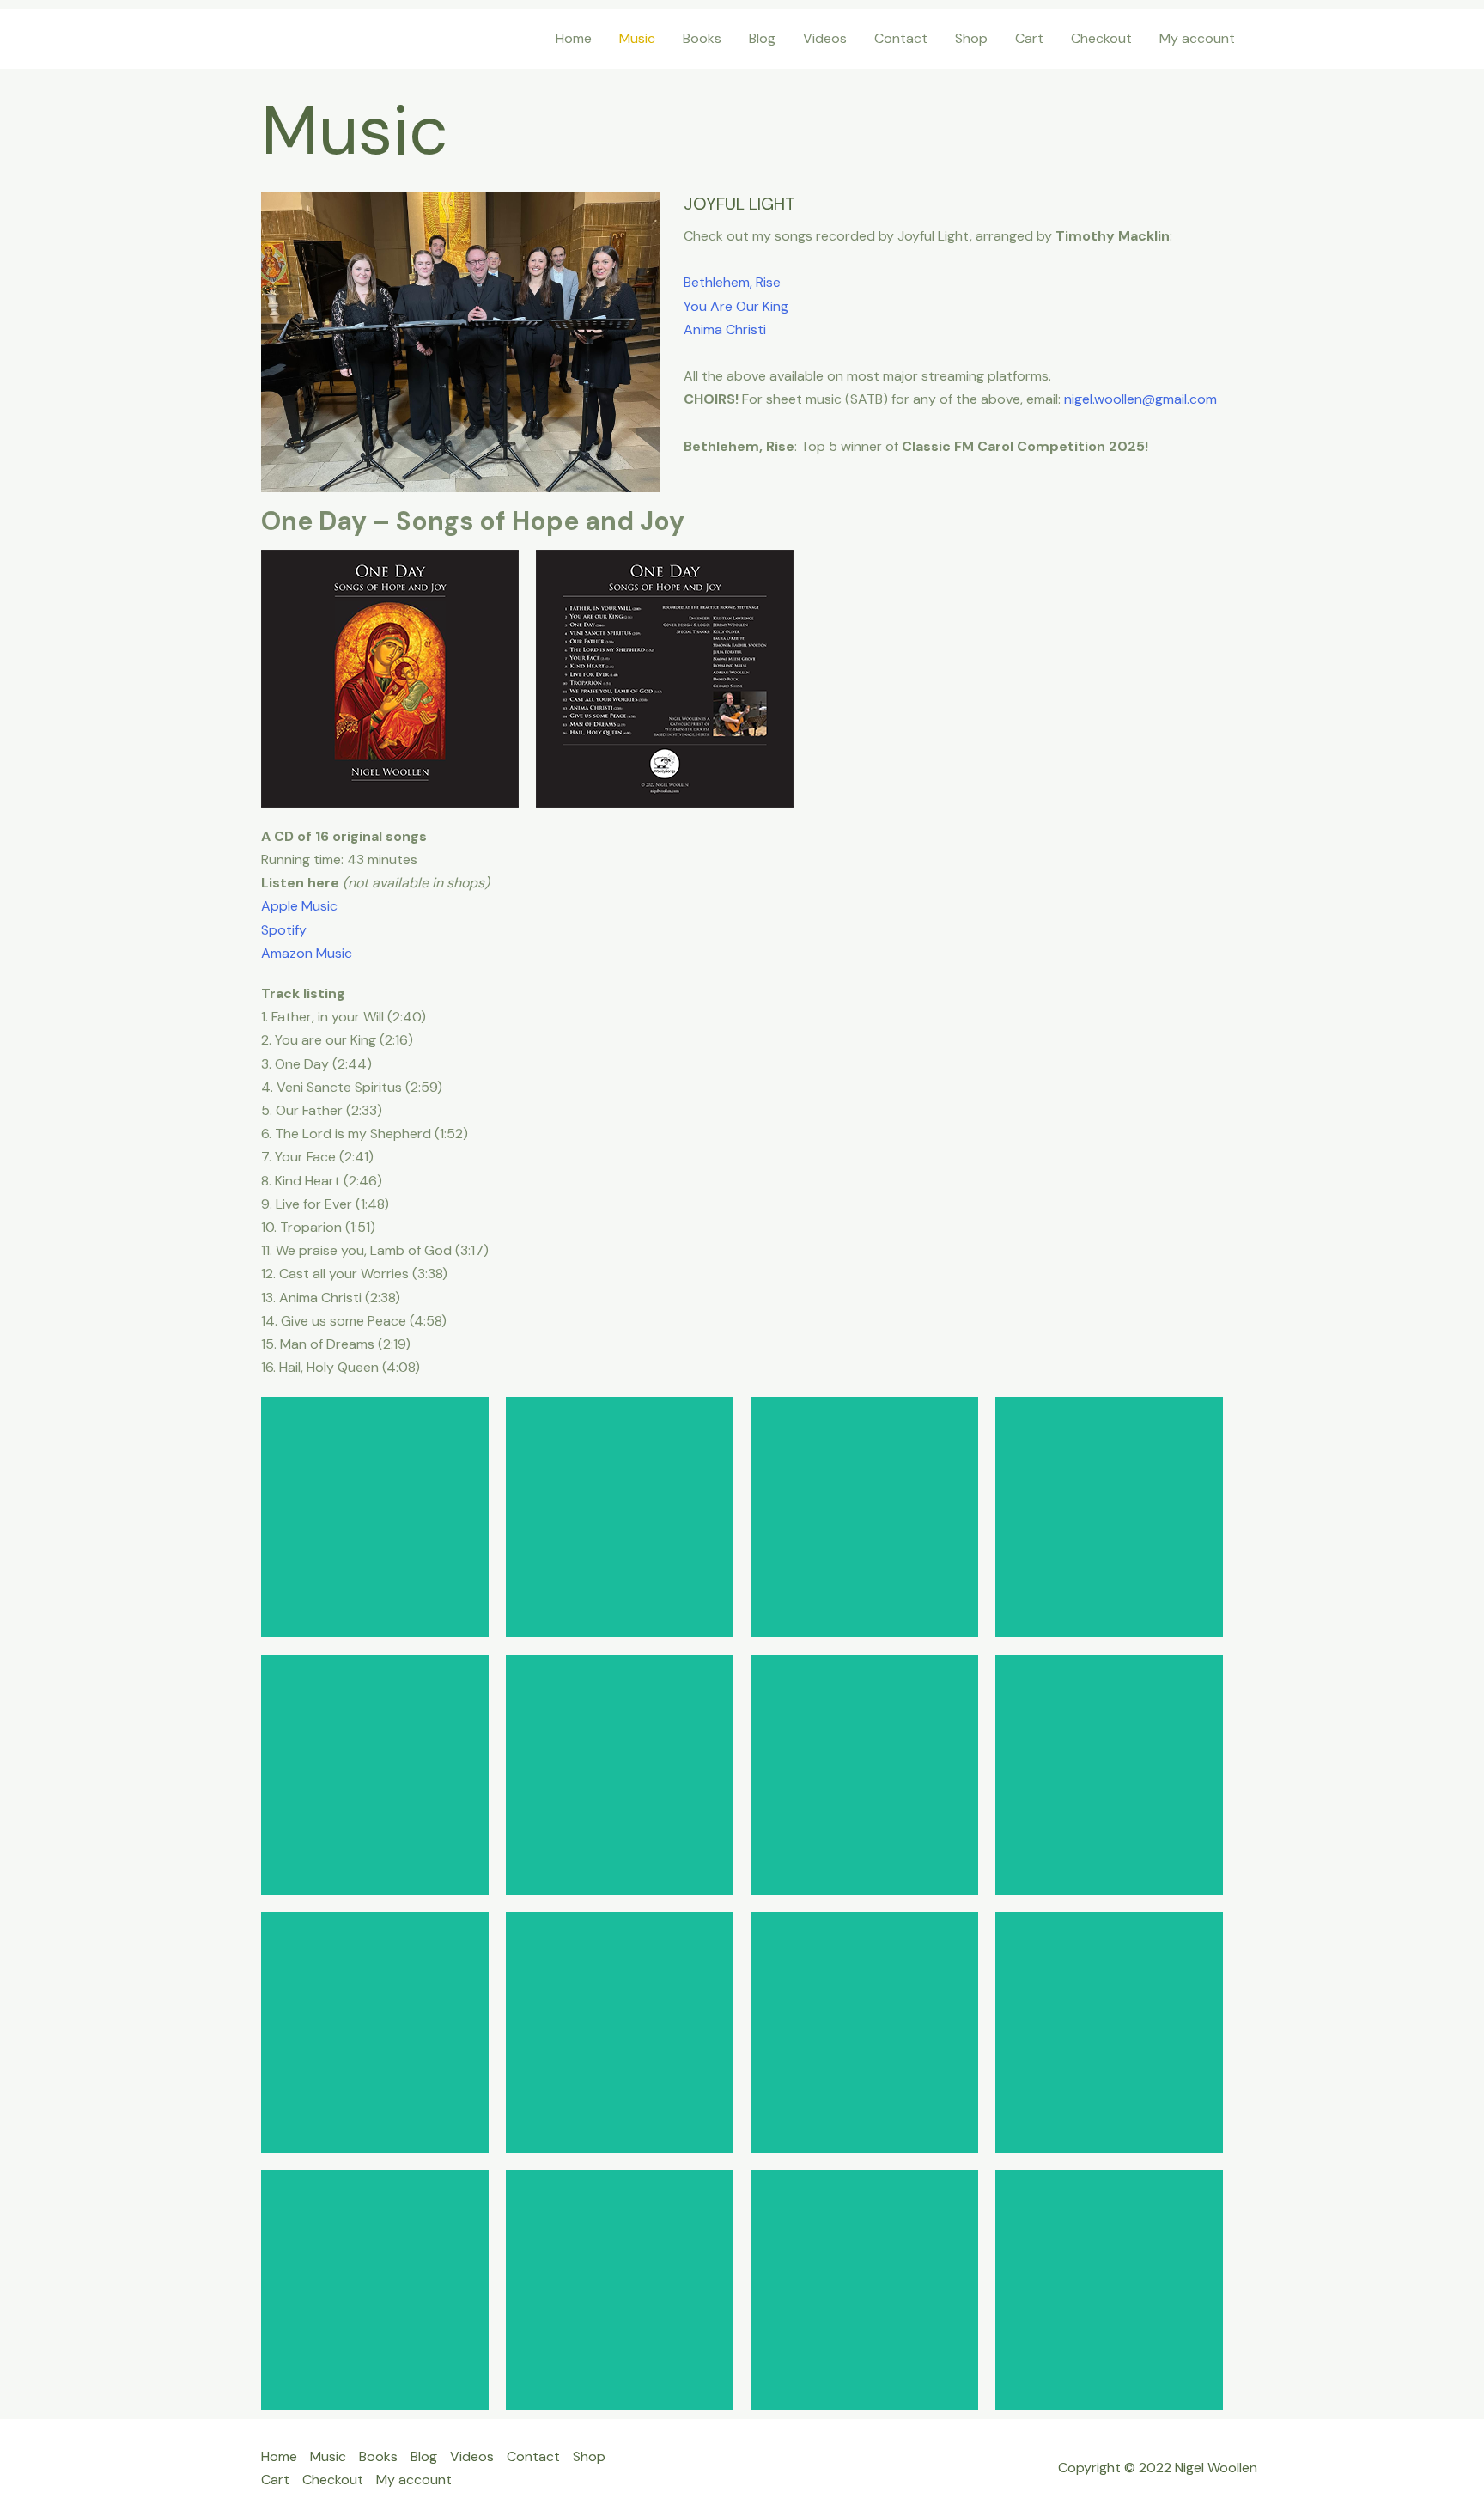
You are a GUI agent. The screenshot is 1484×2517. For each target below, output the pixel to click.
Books (702, 38)
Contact (901, 38)
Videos (825, 38)
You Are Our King (736, 306)
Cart (1029, 38)
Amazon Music (307, 953)
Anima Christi (725, 329)
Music (637, 38)
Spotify (284, 930)
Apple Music (299, 906)
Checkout (1101, 38)
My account (1197, 38)
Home (574, 38)
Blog (762, 38)
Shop (971, 38)
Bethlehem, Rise (732, 282)
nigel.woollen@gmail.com (1140, 399)
